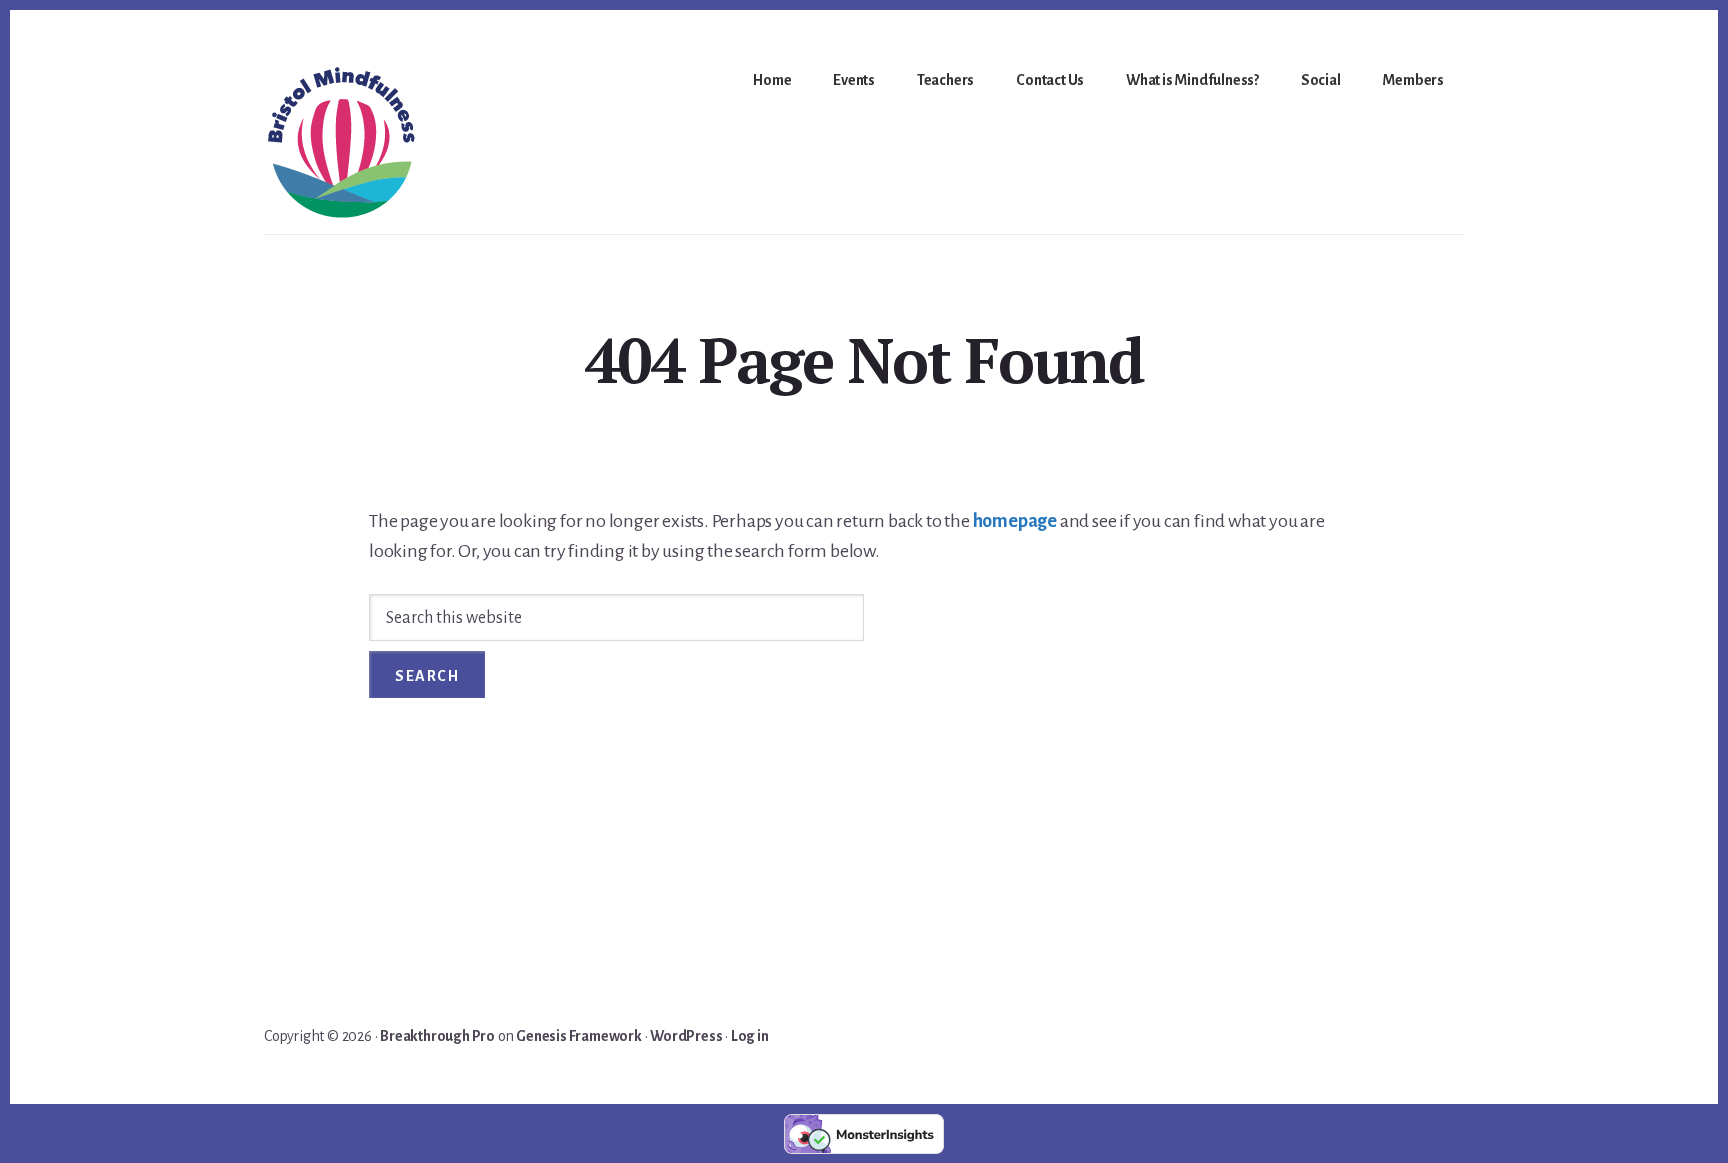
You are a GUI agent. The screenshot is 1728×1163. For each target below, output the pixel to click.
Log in (750, 1036)
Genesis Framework (579, 1036)
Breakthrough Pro (437, 1036)
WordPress (686, 1036)
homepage (1015, 521)
